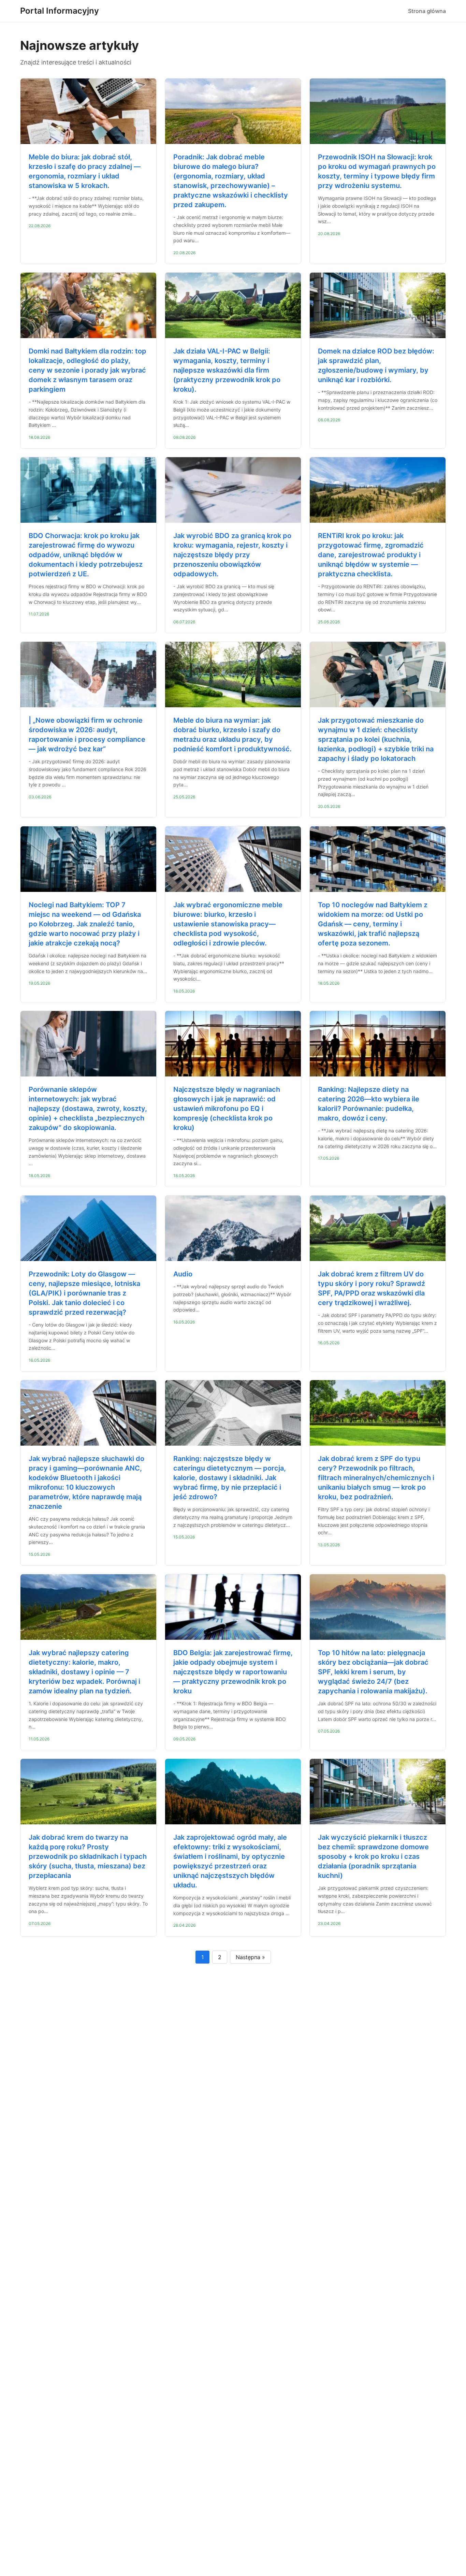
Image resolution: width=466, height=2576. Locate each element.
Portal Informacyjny (60, 11)
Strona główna (427, 11)
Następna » (250, 1957)
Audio (183, 1274)
